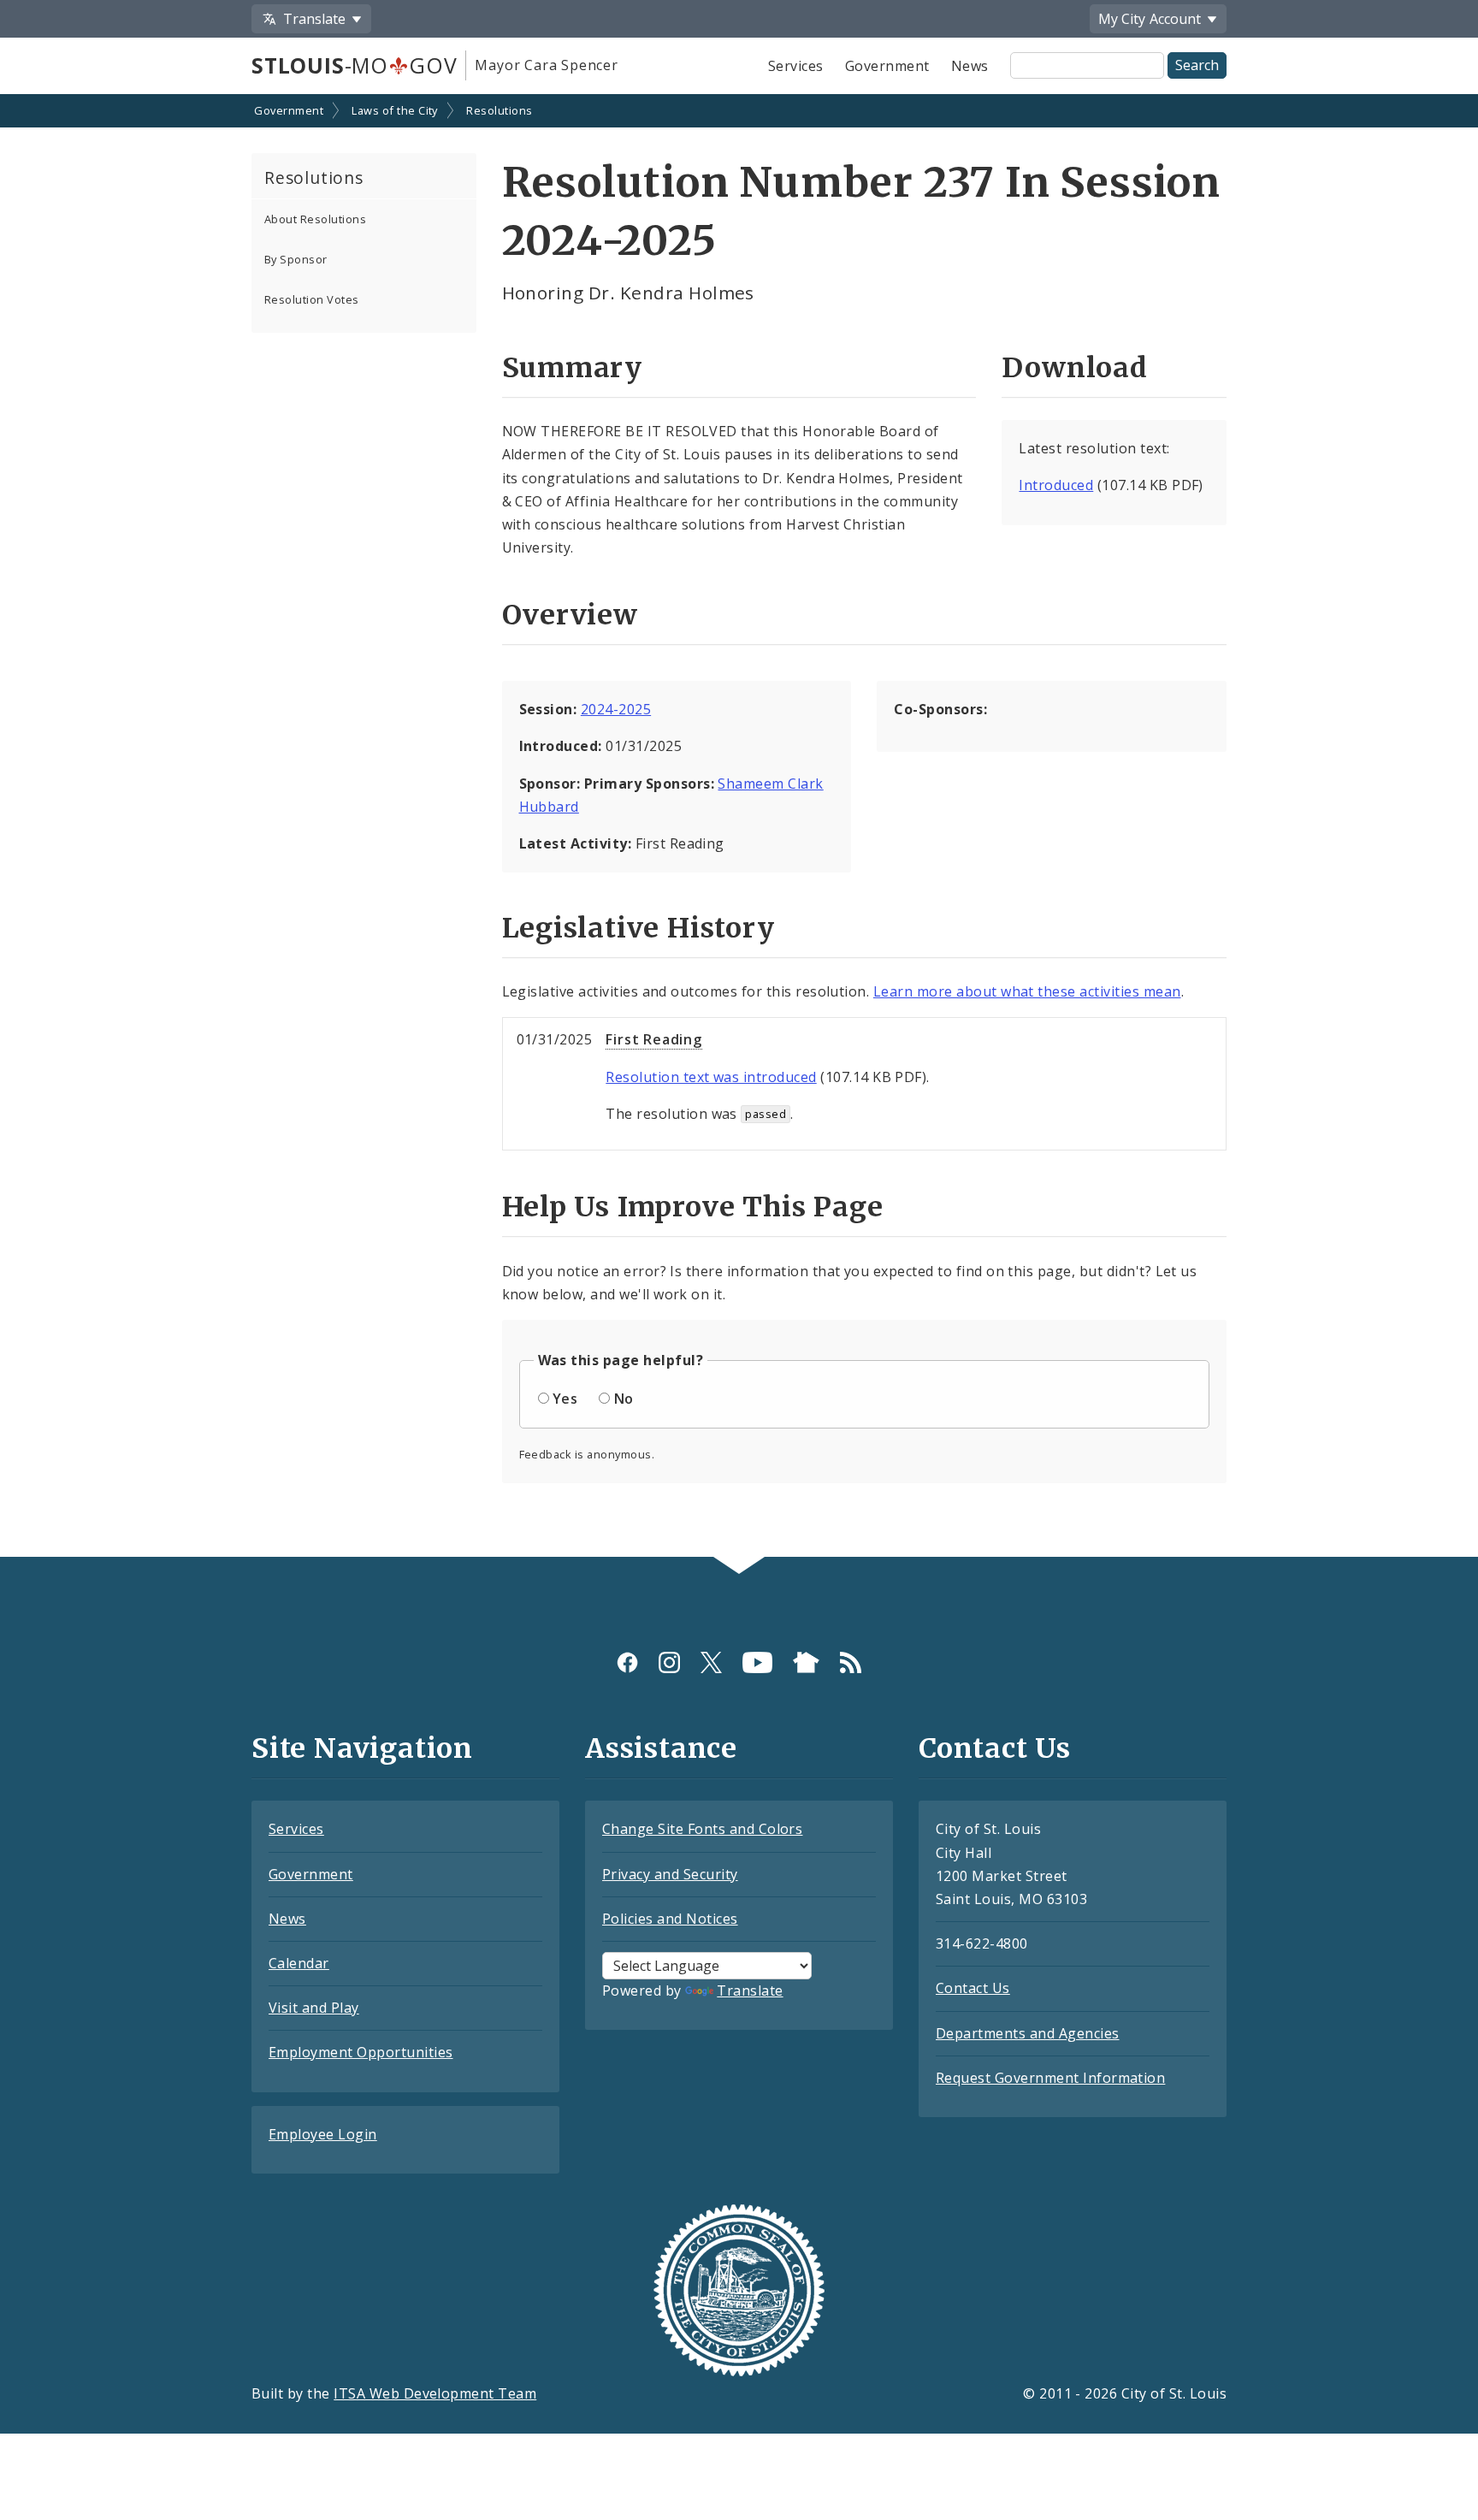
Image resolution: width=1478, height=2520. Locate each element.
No (624, 1399)
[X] (711, 1662)
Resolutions (499, 110)
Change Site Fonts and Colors (702, 1829)
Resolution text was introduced (711, 1077)
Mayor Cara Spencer (546, 65)
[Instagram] (669, 1662)
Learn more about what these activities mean (1027, 991)
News (970, 66)
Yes (565, 1399)
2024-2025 (616, 709)
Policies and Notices (670, 1919)
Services (796, 66)
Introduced (1056, 485)
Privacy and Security (670, 1874)
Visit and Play (314, 2008)
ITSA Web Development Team (435, 2393)
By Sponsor (296, 259)
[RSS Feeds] (851, 1662)
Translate (750, 1991)
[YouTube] (757, 1662)
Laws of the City (395, 110)
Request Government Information (1050, 2078)
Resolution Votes (312, 299)
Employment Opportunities (361, 2052)
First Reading (653, 1039)
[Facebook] (627, 1662)
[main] (739, 828)
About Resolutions (315, 219)
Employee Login (323, 2134)
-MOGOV (354, 65)
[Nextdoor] (806, 1662)
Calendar (299, 1963)
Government (887, 66)
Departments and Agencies (1028, 2033)
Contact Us (973, 1988)
